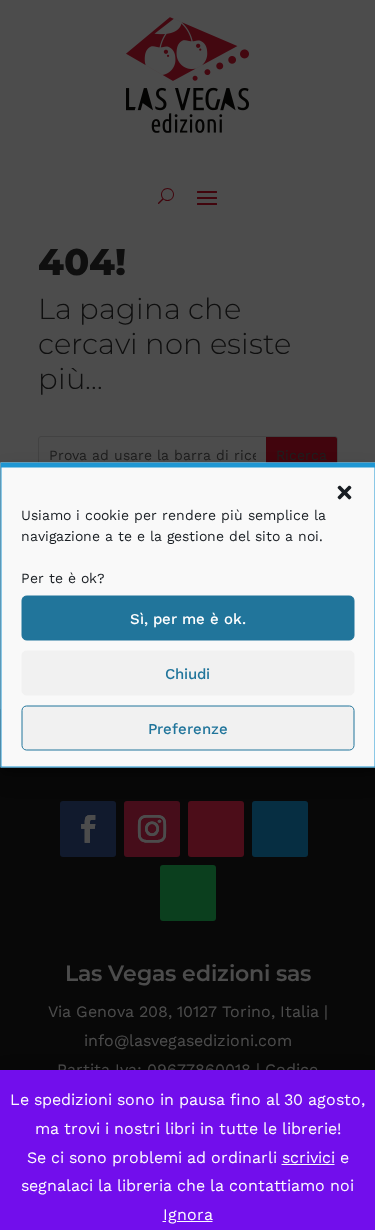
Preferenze (188, 728)
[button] (344, 493)
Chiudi (187, 673)
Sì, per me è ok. (188, 618)
